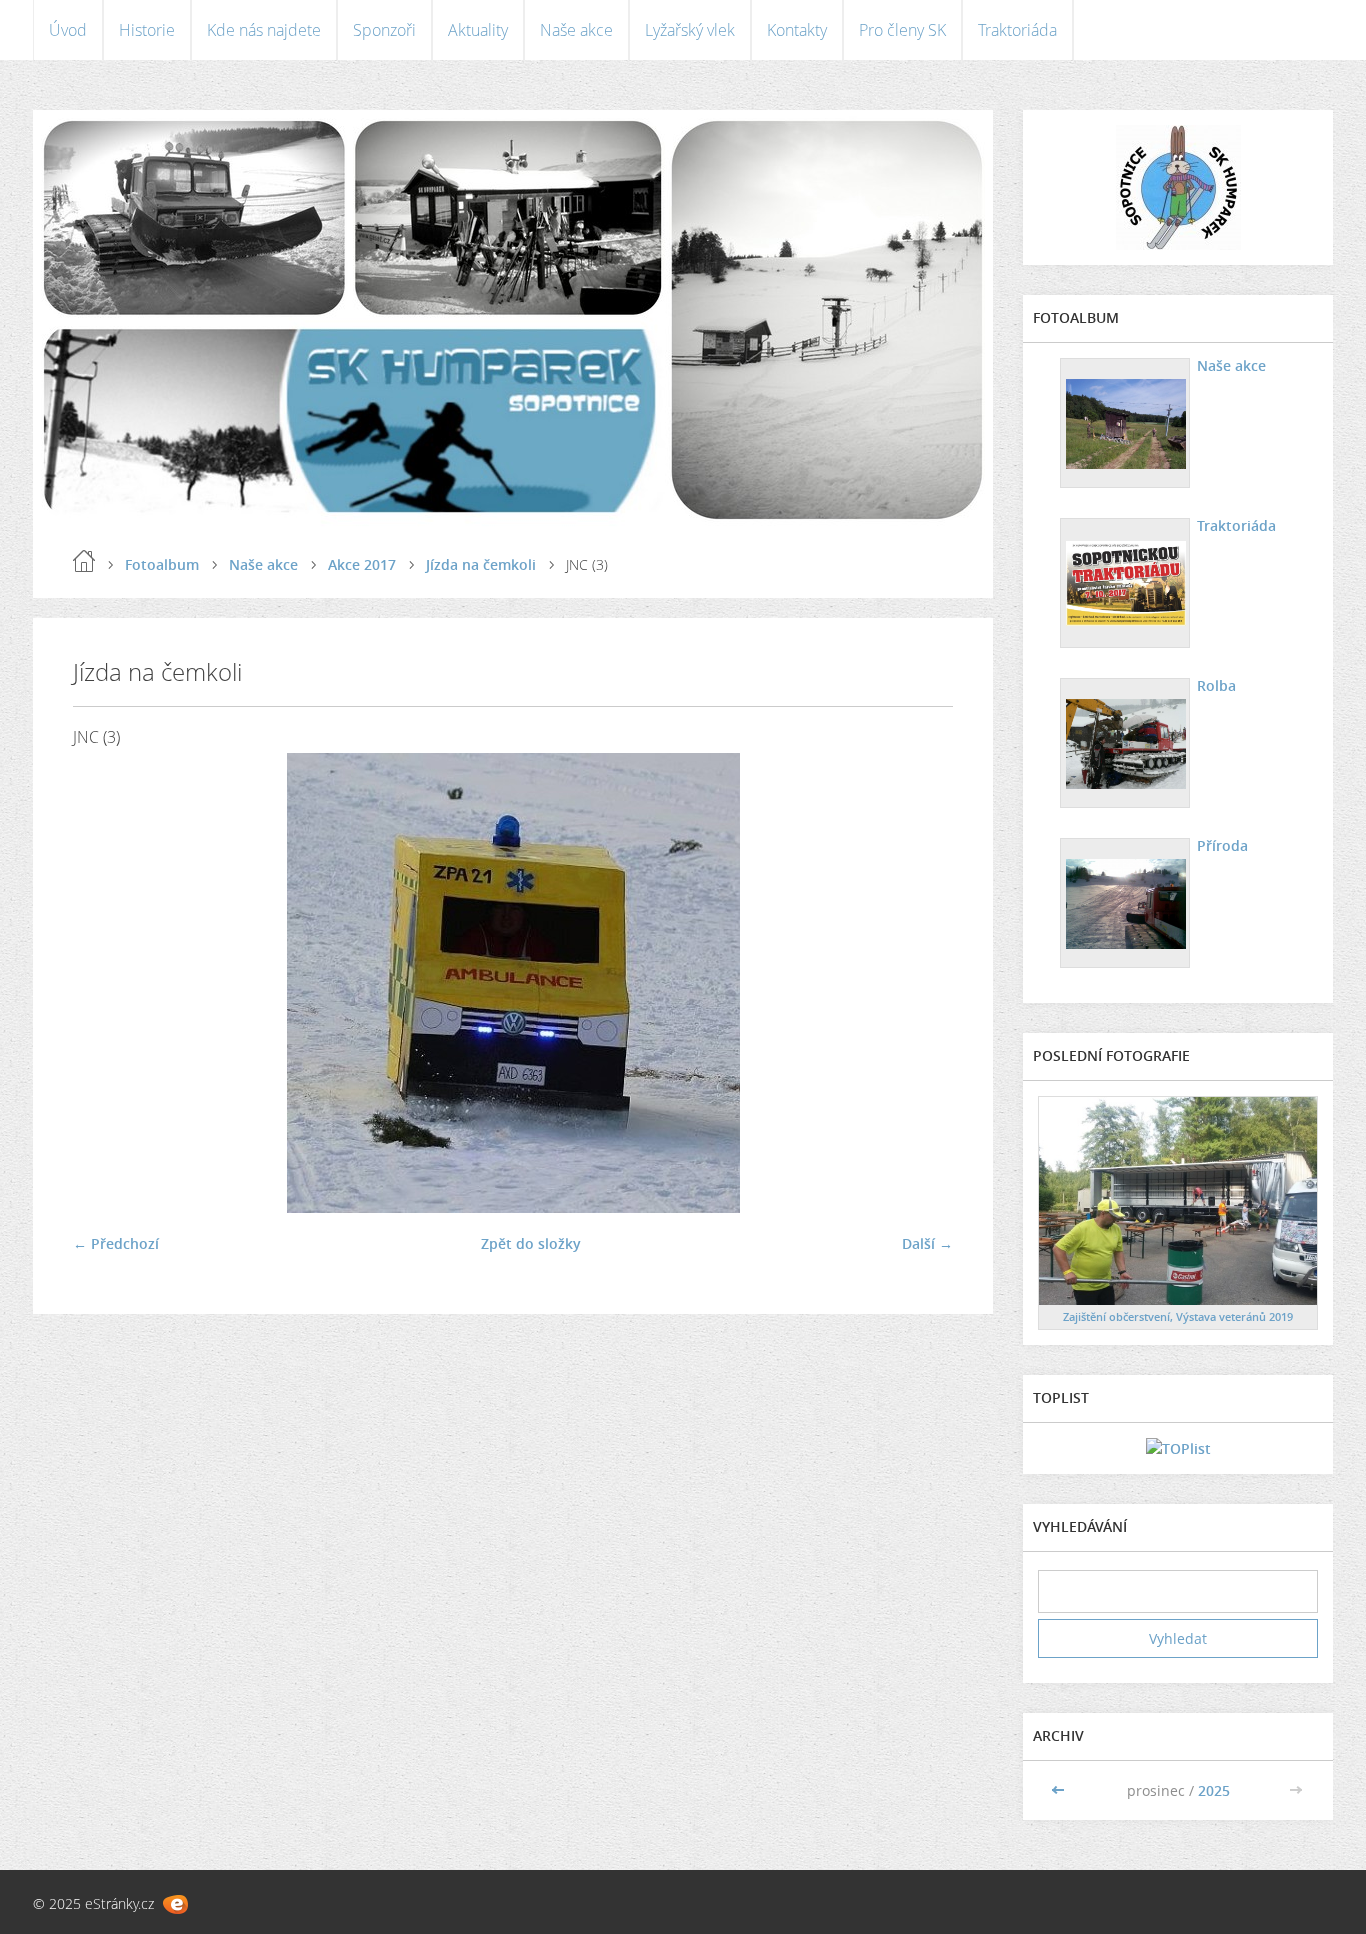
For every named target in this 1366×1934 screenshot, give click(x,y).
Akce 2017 (362, 564)
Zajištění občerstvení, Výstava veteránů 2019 (1178, 1316)
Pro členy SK (902, 30)
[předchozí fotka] (105, 983)
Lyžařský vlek (690, 30)
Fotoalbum (162, 564)
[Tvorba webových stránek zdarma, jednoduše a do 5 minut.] (175, 1904)
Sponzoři (384, 30)
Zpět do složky (531, 1243)
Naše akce (576, 30)
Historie (147, 30)
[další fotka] (920, 983)
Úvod (68, 30)
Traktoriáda (1017, 30)
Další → (927, 1243)
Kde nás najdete (264, 30)
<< (1060, 1790)
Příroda (1222, 845)
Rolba (1216, 685)
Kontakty (797, 30)
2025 (1214, 1790)
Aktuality (478, 30)
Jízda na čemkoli (481, 564)
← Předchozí (116, 1243)
